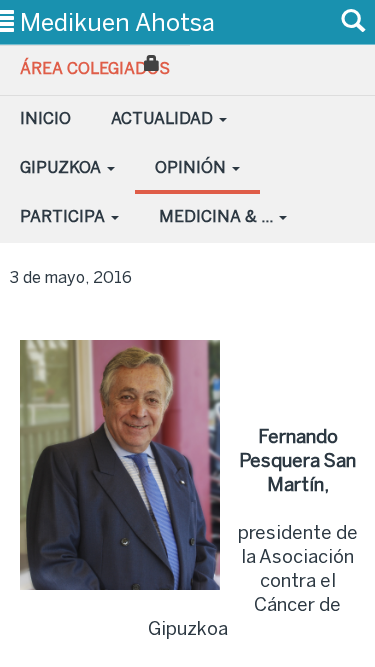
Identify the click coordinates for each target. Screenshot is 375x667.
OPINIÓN (192, 167)
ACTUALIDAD (164, 118)
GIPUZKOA (62, 167)
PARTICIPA (64, 216)
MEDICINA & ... (218, 216)
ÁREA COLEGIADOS (95, 68)
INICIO (45, 118)
